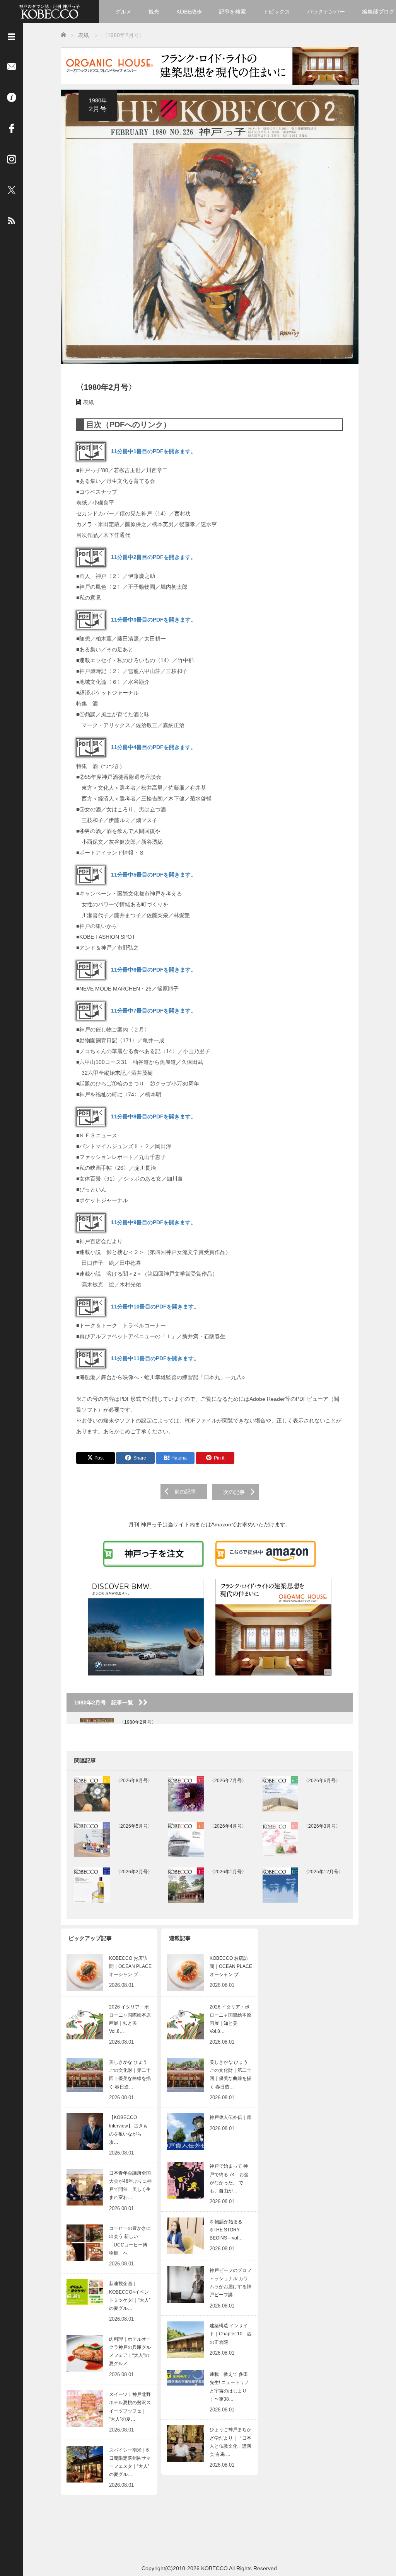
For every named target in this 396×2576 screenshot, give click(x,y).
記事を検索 (232, 12)
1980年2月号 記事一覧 (106, 1703)
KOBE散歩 (189, 12)
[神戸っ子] (49, 11)
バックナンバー (326, 12)
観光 (154, 12)
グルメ (123, 12)
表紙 (89, 402)
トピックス (277, 12)
